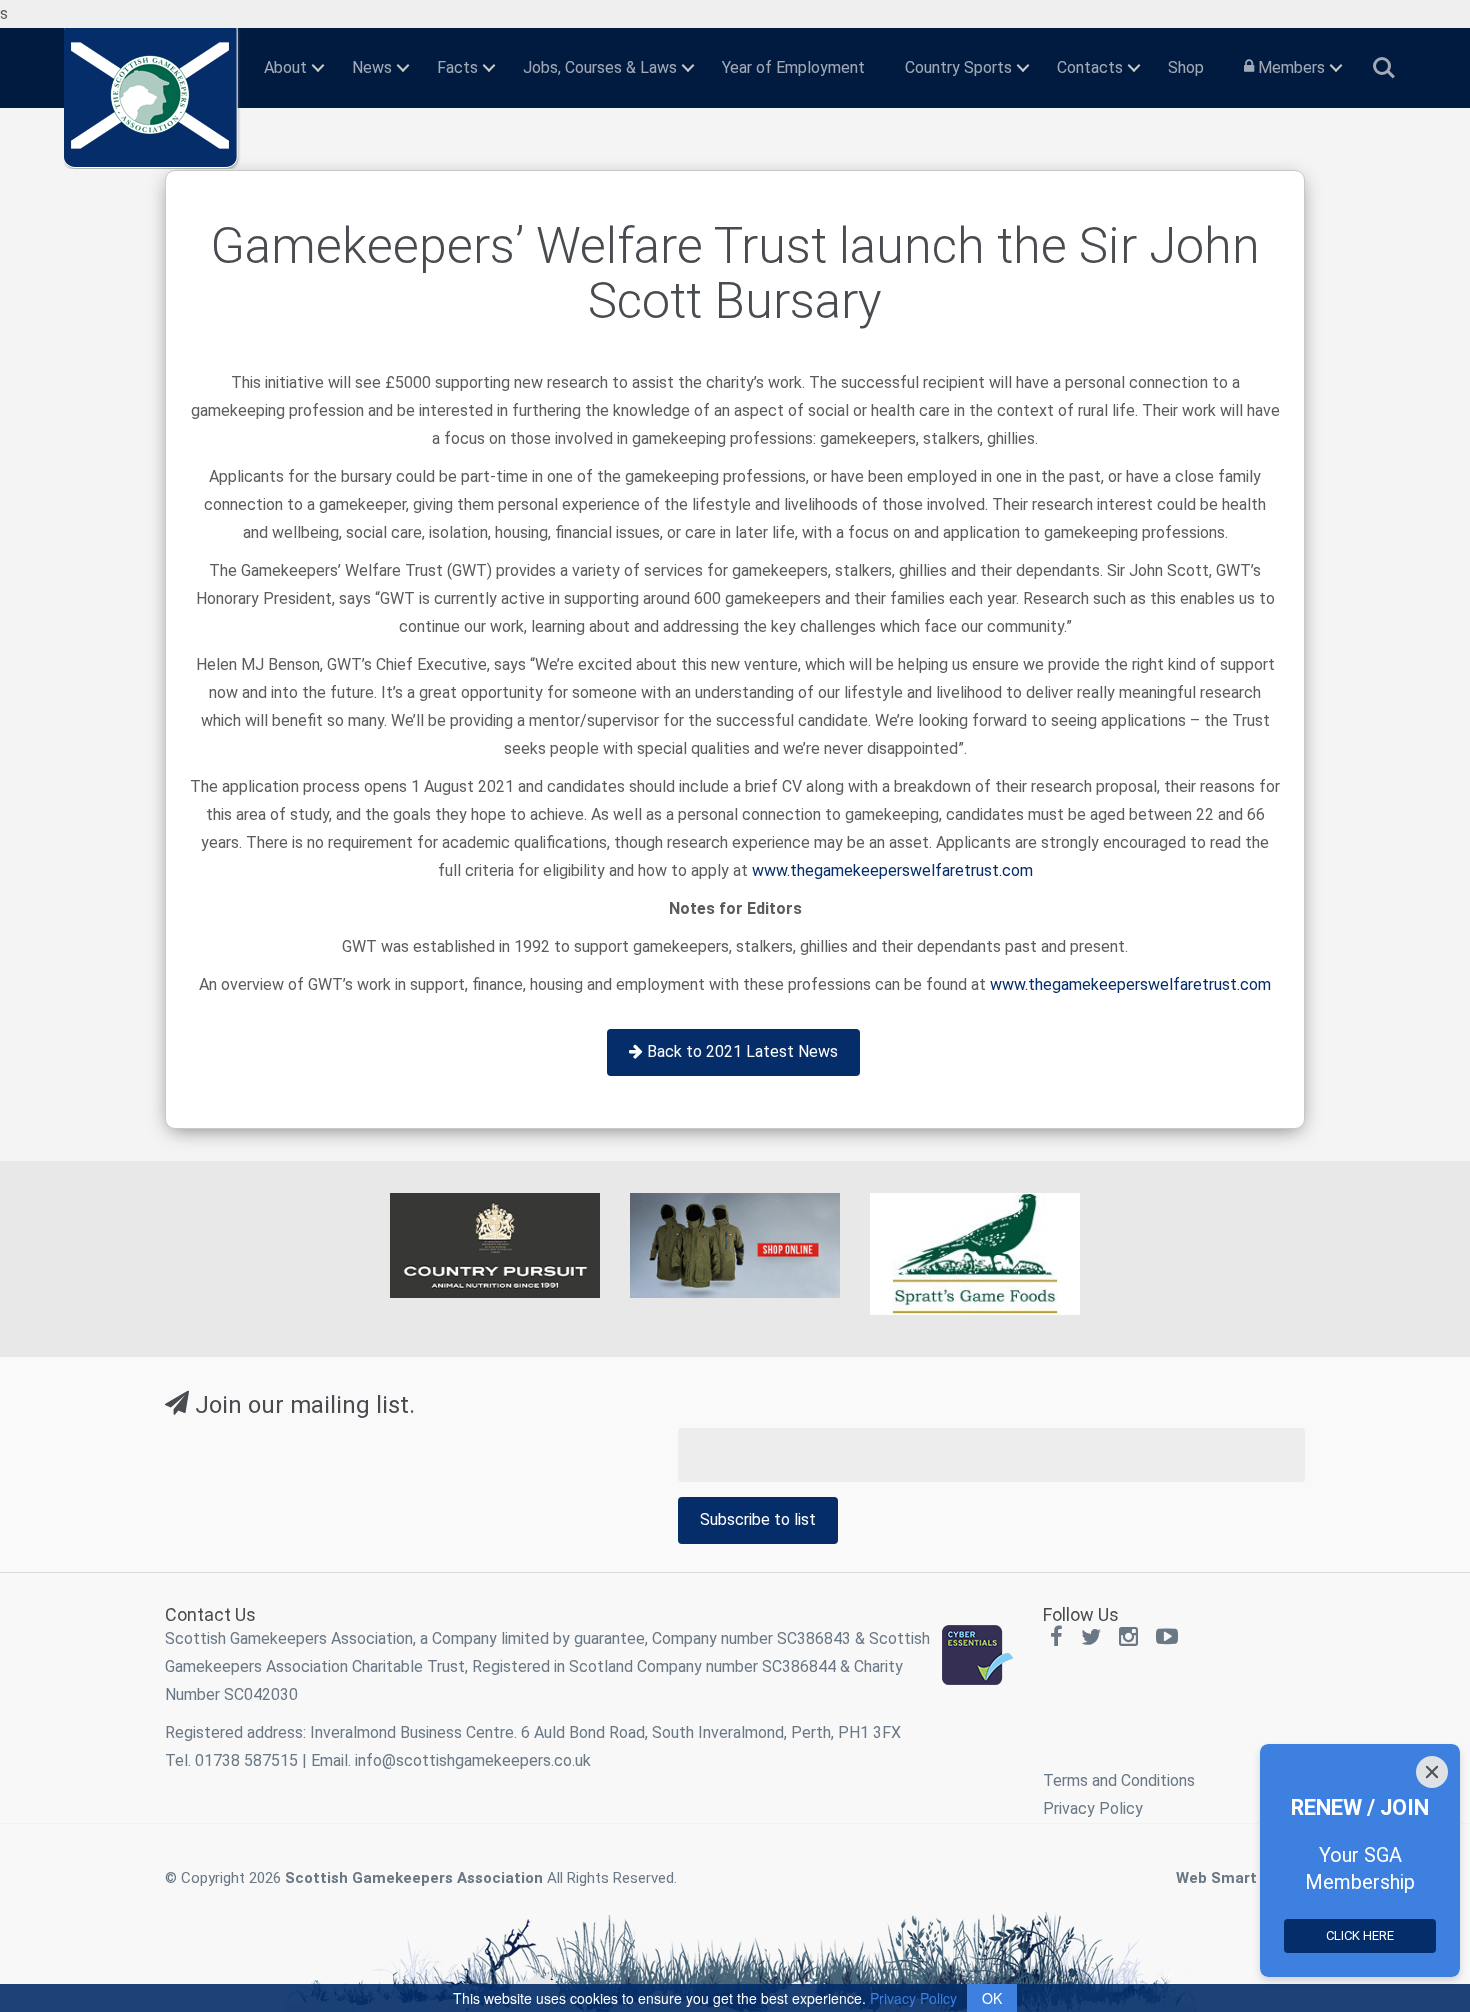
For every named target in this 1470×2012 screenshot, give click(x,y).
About (285, 67)
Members (1289, 67)
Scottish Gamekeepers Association (414, 1878)
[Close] (1432, 1772)
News (372, 67)
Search (1384, 59)
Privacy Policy (1093, 1808)
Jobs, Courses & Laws (600, 67)
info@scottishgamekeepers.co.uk (473, 1760)
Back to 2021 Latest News (740, 1051)
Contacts (1090, 67)
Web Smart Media (1240, 1878)
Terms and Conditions (1119, 1780)
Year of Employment (793, 67)
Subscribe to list (758, 1519)
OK (992, 1998)
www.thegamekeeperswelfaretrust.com (892, 870)
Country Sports (958, 67)
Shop (1186, 67)
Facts (457, 67)
